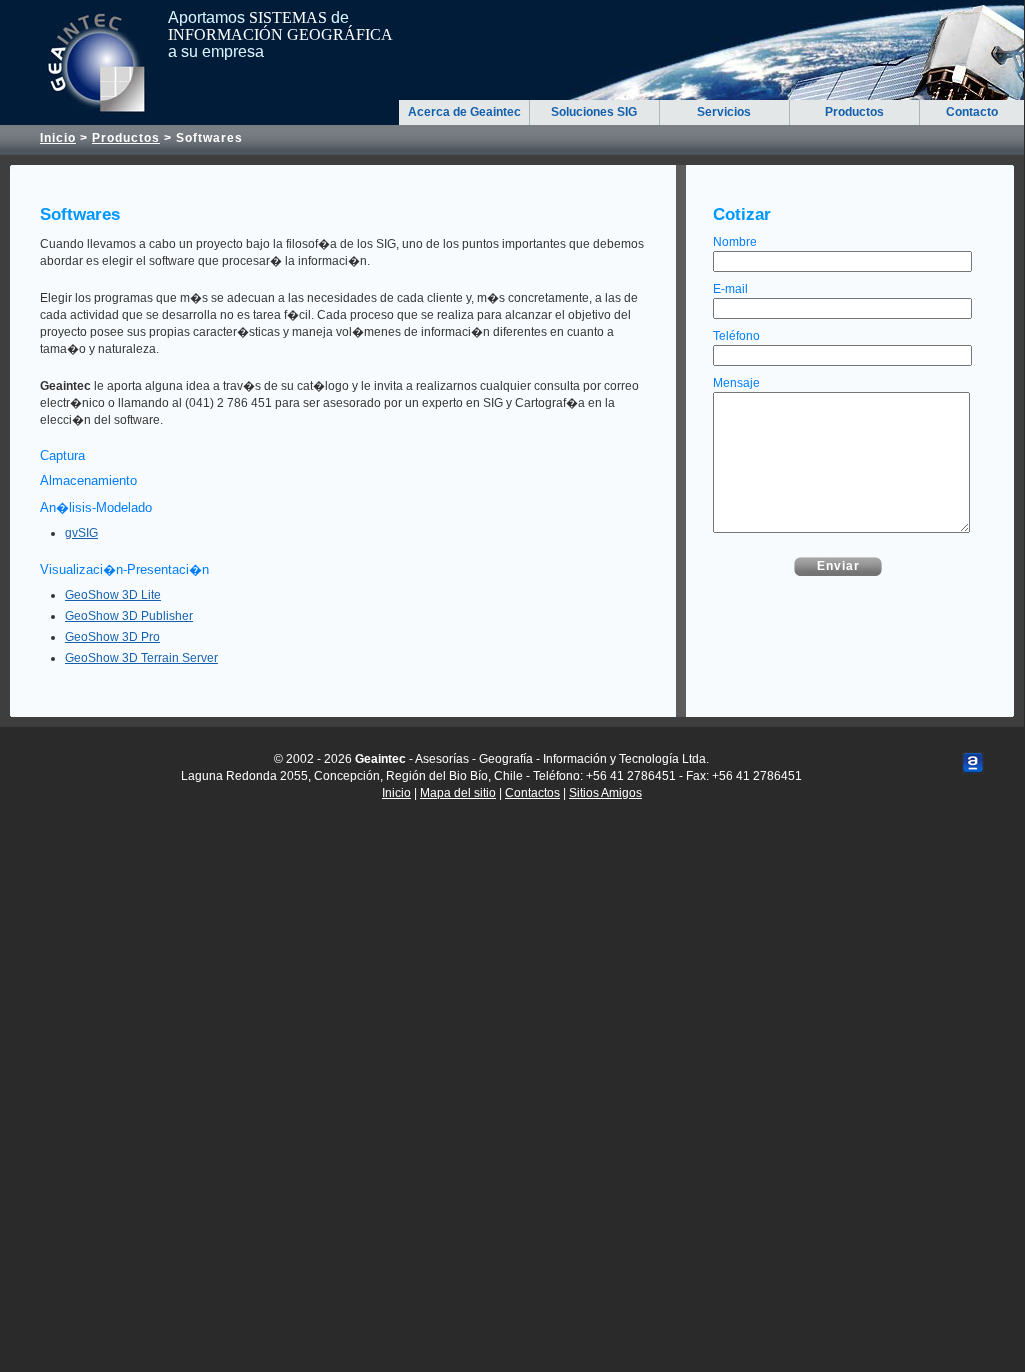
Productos (854, 112)
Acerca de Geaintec (464, 112)
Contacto (972, 112)
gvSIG (81, 533)
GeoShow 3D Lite (113, 595)
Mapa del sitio (458, 793)
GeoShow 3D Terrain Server (141, 658)
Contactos (532, 793)
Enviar (838, 566)
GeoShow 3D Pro (112, 637)
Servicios (724, 112)
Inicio (58, 138)
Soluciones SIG (594, 112)
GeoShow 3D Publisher (129, 616)
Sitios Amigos (605, 793)
